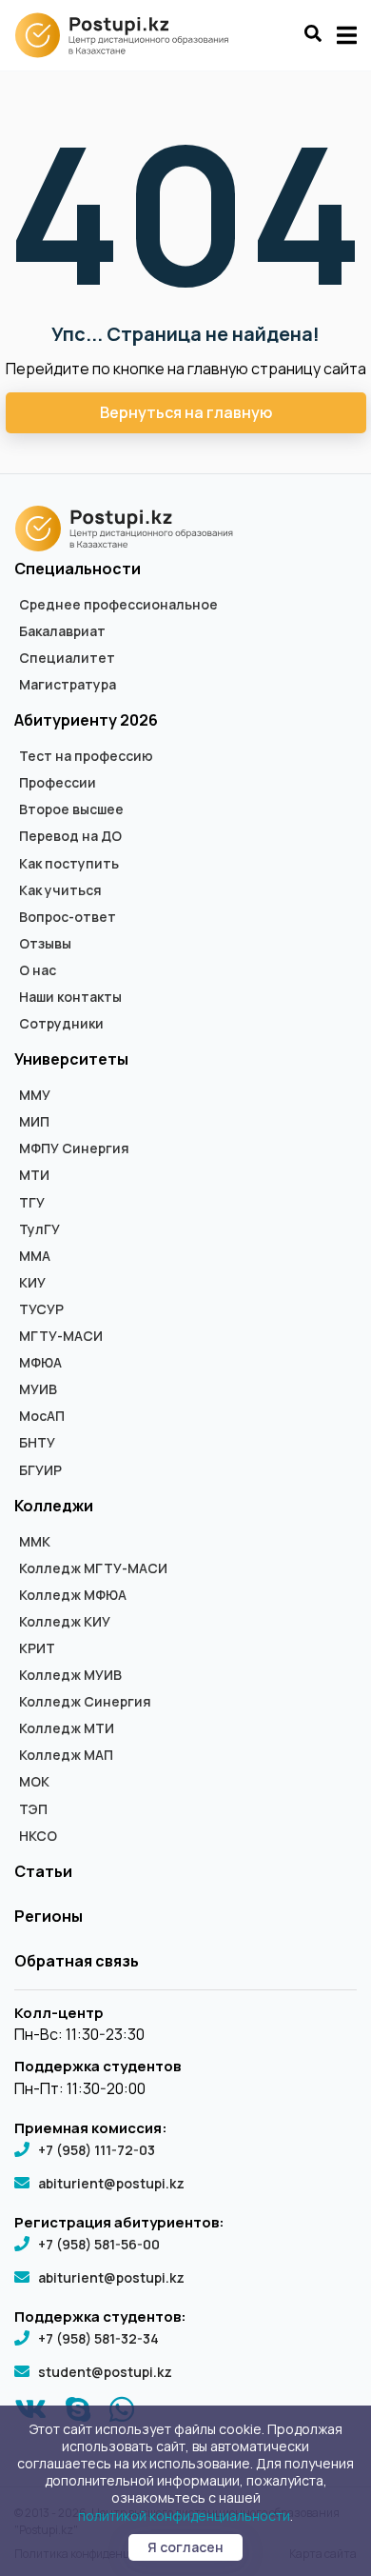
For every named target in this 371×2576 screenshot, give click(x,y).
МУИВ (38, 1389)
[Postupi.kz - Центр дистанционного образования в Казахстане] (131, 35)
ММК (35, 1542)
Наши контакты (70, 997)
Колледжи (54, 1506)
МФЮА (40, 1363)
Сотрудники (61, 1024)
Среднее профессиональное (118, 605)
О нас (38, 970)
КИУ (32, 1283)
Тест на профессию (86, 756)
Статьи (43, 1871)
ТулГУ (39, 1229)
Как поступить (69, 864)
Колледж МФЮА (73, 1595)
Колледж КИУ (65, 1622)
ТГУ (32, 1203)
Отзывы (45, 944)
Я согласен (185, 2547)
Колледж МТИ (67, 1728)
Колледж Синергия (85, 1702)
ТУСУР (41, 1309)
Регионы (49, 1916)
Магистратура (68, 685)
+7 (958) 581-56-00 (99, 2244)
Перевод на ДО (70, 836)
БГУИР (40, 1470)
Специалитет (67, 658)
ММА (35, 1256)
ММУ (35, 1095)
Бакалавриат (62, 631)
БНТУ (37, 1443)
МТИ (34, 1175)
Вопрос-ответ (68, 917)
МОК (34, 1782)
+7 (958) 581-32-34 (98, 2338)
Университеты (71, 1059)
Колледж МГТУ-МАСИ (93, 1568)
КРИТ (37, 1648)
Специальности (78, 569)
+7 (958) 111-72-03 (97, 2150)
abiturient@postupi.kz (111, 2183)
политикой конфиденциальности (184, 2516)
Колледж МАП (66, 1755)
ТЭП (33, 1809)
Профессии (58, 783)
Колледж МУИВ (70, 1675)
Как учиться (60, 890)
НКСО (38, 1836)
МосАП (42, 1416)
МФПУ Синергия (74, 1148)
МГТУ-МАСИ (61, 1336)
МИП (34, 1122)
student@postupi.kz (105, 2372)
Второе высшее (71, 809)
